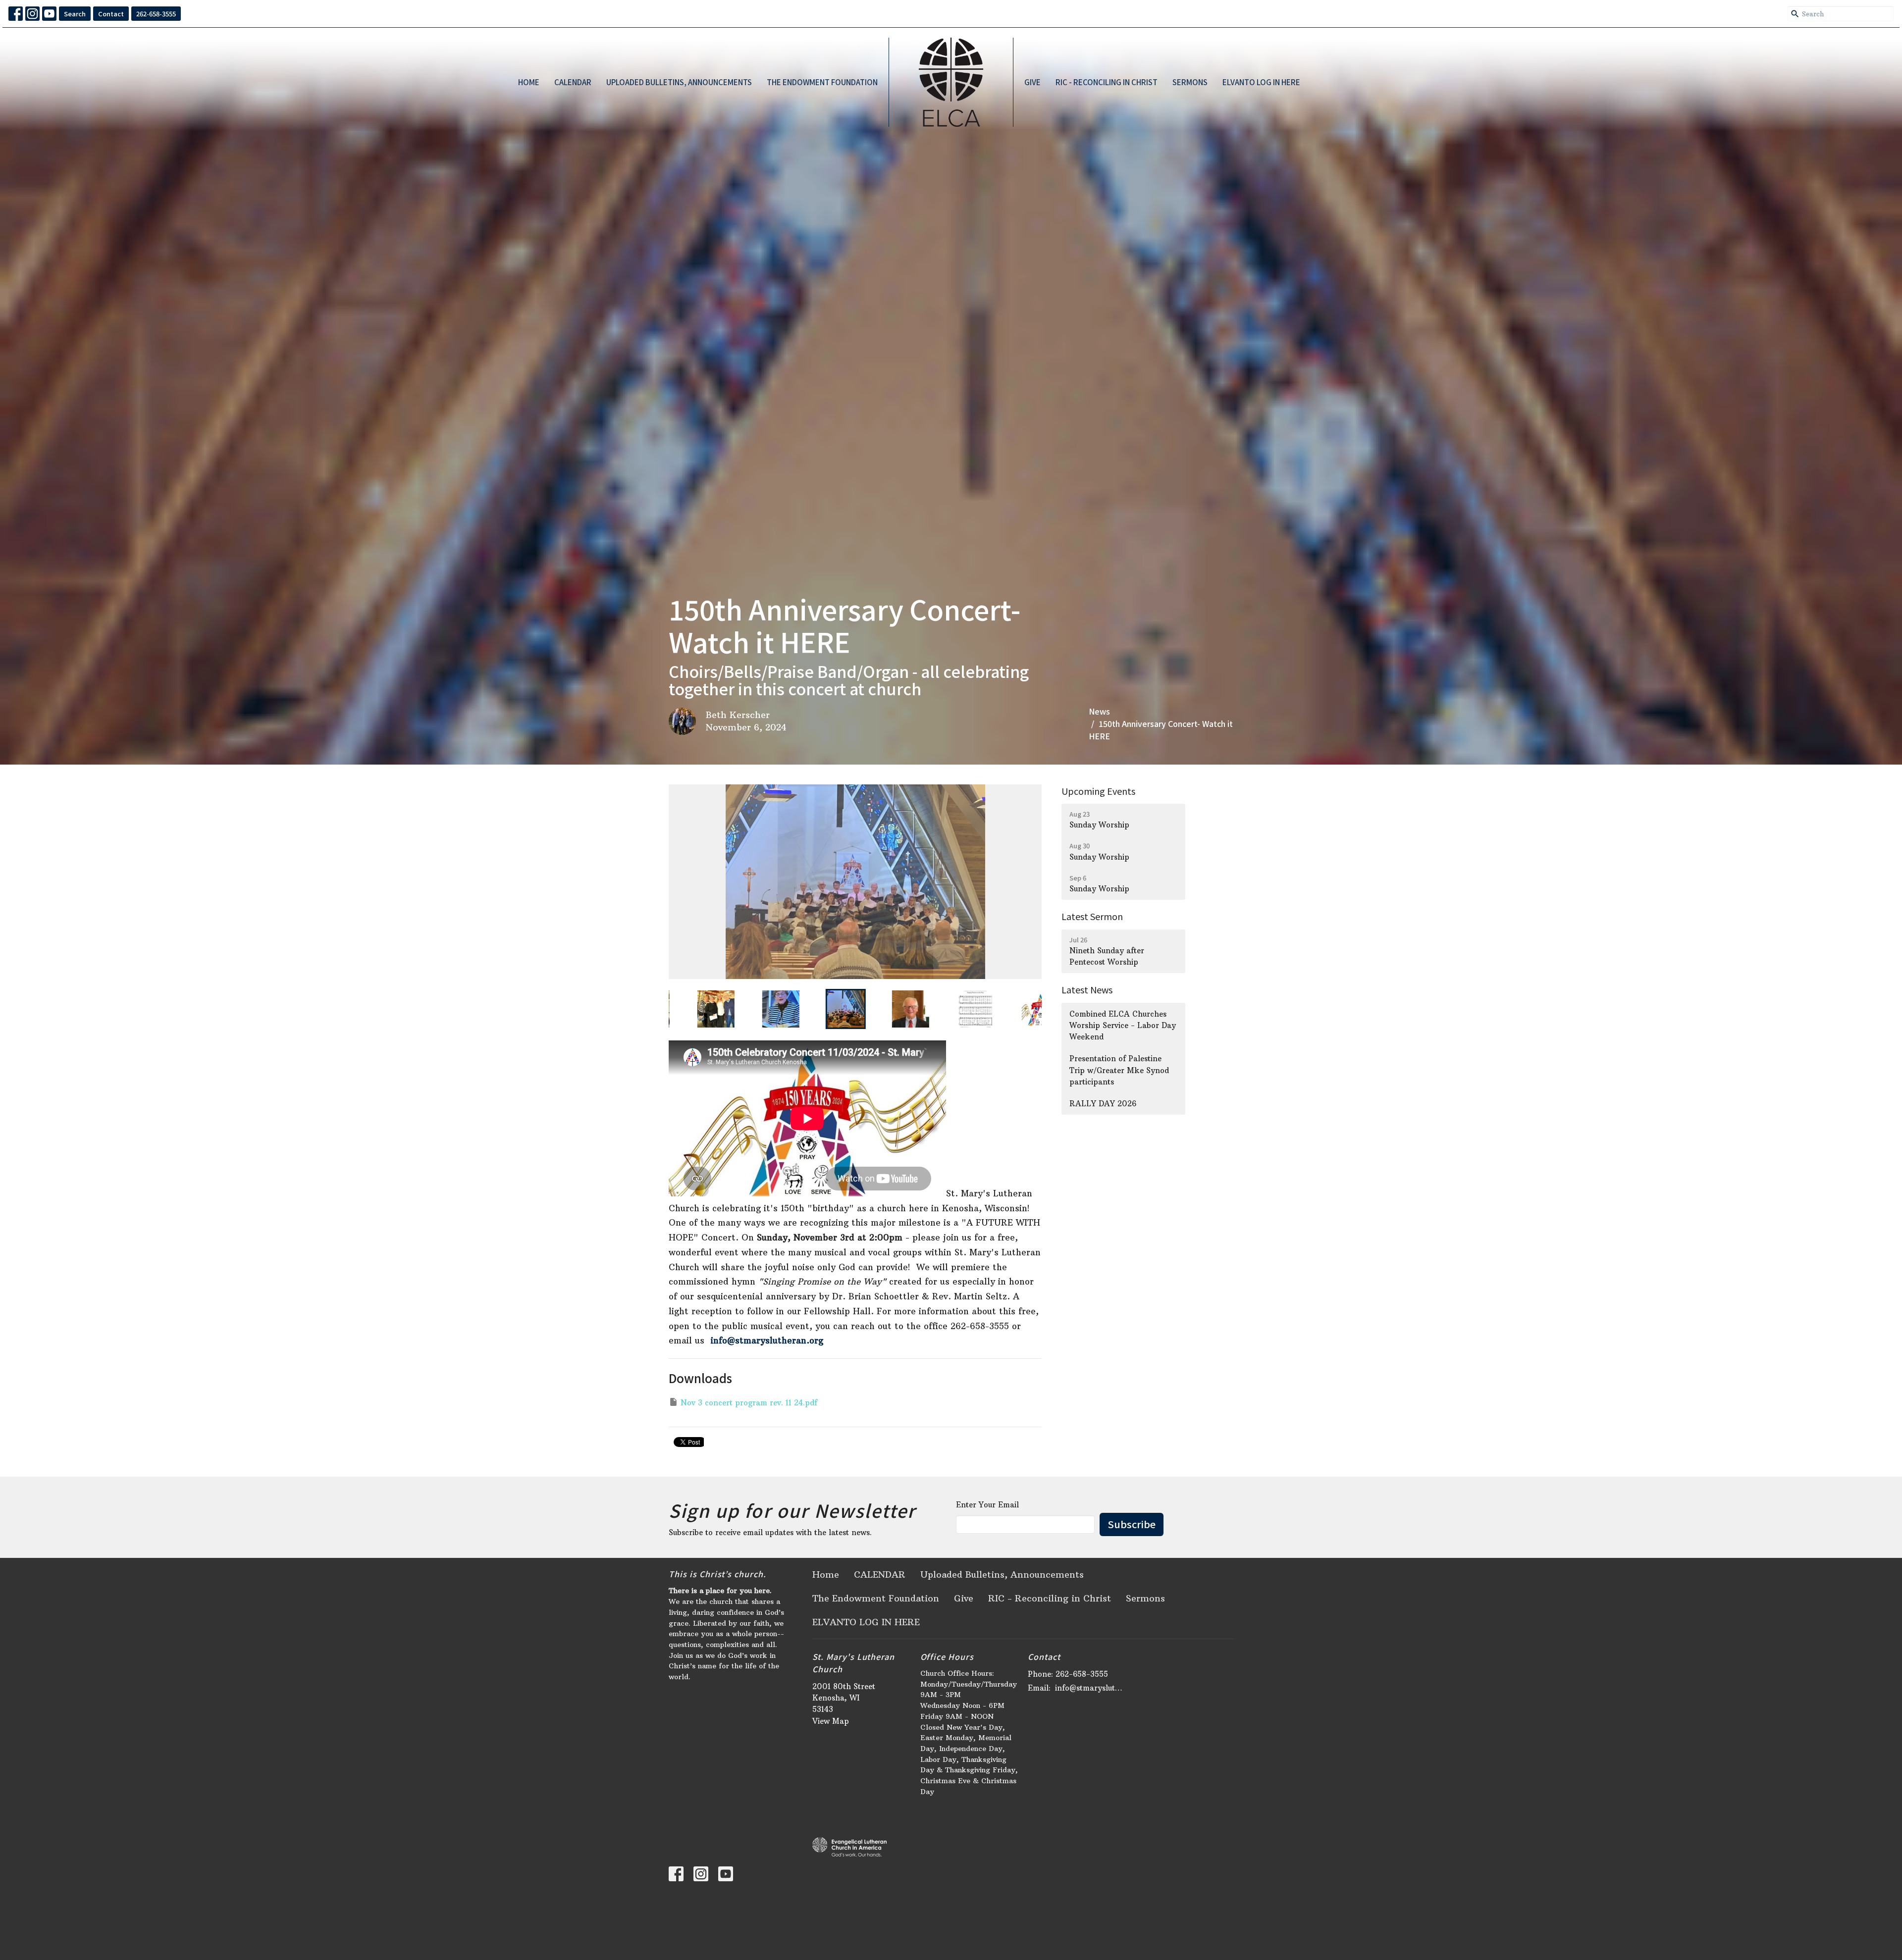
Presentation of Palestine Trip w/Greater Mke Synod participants (1119, 1070)
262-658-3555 (156, 14)
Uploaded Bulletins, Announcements (679, 82)
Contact (111, 14)
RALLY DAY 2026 (1103, 1104)
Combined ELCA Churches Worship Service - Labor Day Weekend (1123, 1026)
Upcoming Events (1098, 791)
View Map (831, 1721)
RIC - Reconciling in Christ (1107, 82)
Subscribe (1132, 1524)
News (1099, 711)
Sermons (1190, 82)
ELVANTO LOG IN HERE (1261, 82)
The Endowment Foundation (822, 82)
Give (1032, 82)
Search (75, 14)
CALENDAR (573, 82)
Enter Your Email (987, 1505)
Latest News (1087, 989)
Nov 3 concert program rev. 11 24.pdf (749, 1403)
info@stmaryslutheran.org (767, 1341)
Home (529, 82)
